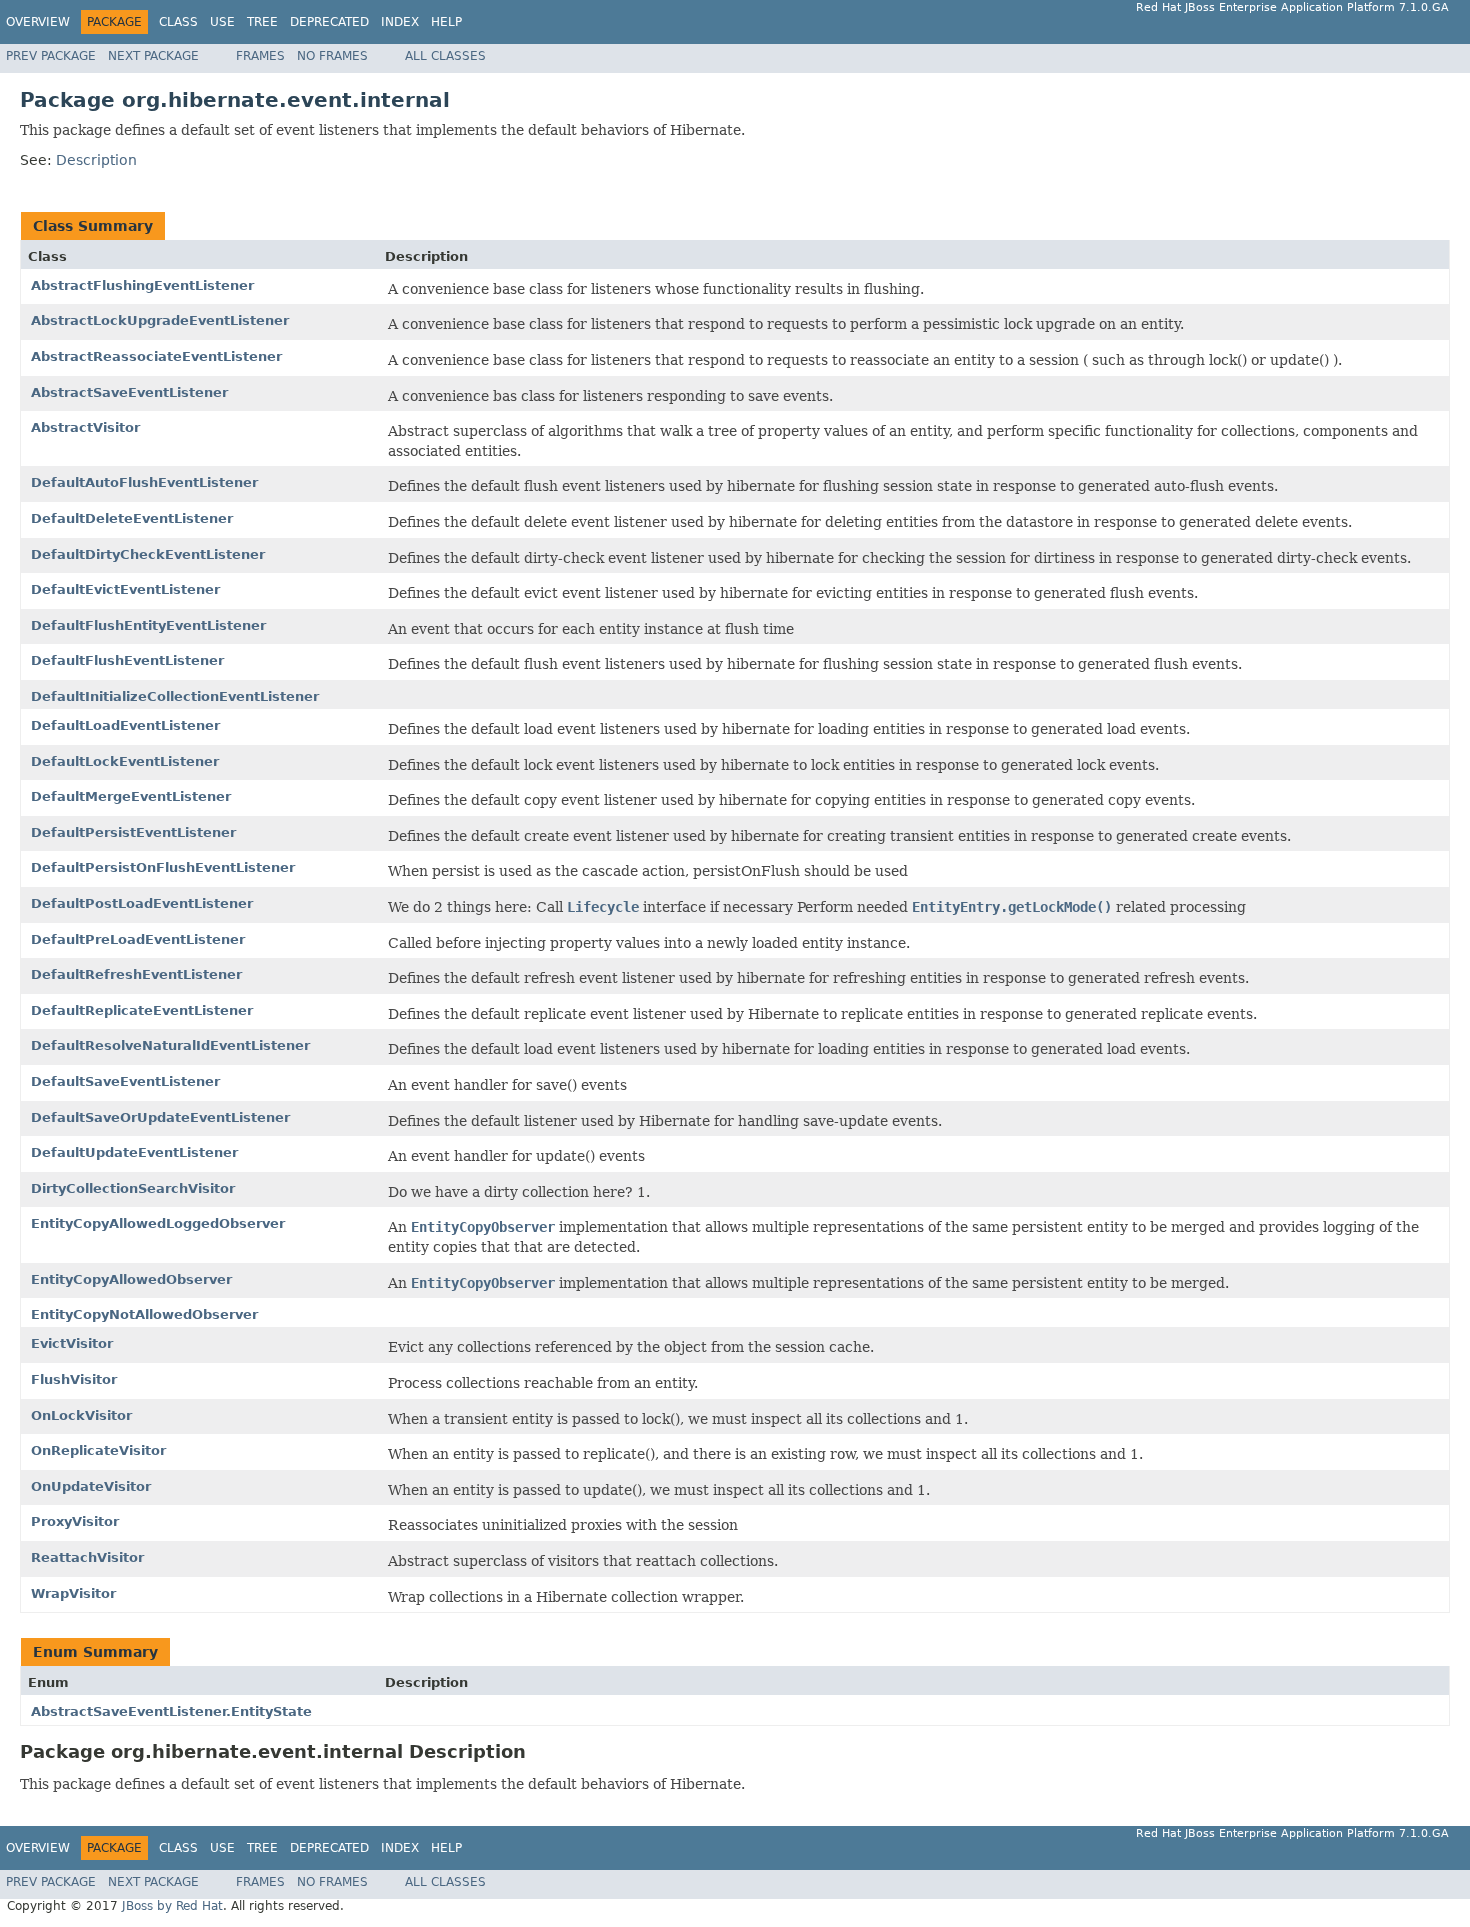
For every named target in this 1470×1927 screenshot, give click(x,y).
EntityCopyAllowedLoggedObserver (158, 1223)
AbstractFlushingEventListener (142, 285)
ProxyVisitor (75, 1521)
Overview (38, 22)
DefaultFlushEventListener (127, 660)
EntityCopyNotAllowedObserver (144, 1314)
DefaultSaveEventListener (125, 1081)
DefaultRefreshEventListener (136, 974)
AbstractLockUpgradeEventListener (160, 320)
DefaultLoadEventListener (125, 725)
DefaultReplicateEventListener (142, 1010)
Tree (262, 22)
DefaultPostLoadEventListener (142, 903)
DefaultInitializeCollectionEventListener (175, 696)
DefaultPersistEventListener (133, 832)
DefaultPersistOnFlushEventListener (163, 867)
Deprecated (329, 22)
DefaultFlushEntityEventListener (148, 625)
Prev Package (51, 56)
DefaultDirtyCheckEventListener (148, 554)
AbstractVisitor (85, 427)
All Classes (445, 56)
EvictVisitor (72, 1343)
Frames (260, 56)
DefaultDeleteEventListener (132, 518)
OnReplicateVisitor (98, 1450)
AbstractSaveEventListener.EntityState (171, 1711)
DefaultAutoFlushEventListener (144, 482)
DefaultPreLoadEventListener (138, 939)
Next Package (153, 56)
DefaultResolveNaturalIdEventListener (170, 1045)
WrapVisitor (73, 1593)
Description (96, 160)
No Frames (332, 56)
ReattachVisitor (87, 1557)
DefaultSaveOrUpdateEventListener (160, 1117)
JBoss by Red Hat (172, 1906)
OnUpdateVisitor (91, 1486)
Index (400, 22)
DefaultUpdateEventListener (134, 1152)
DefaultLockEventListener (125, 761)
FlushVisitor (74, 1379)
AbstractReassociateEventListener (156, 356)
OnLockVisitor (81, 1415)
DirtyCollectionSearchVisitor (133, 1188)
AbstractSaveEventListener (129, 392)
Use (222, 22)
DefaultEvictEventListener (125, 589)
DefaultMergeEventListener (131, 796)
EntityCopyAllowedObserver (131, 1279)
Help (446, 22)
